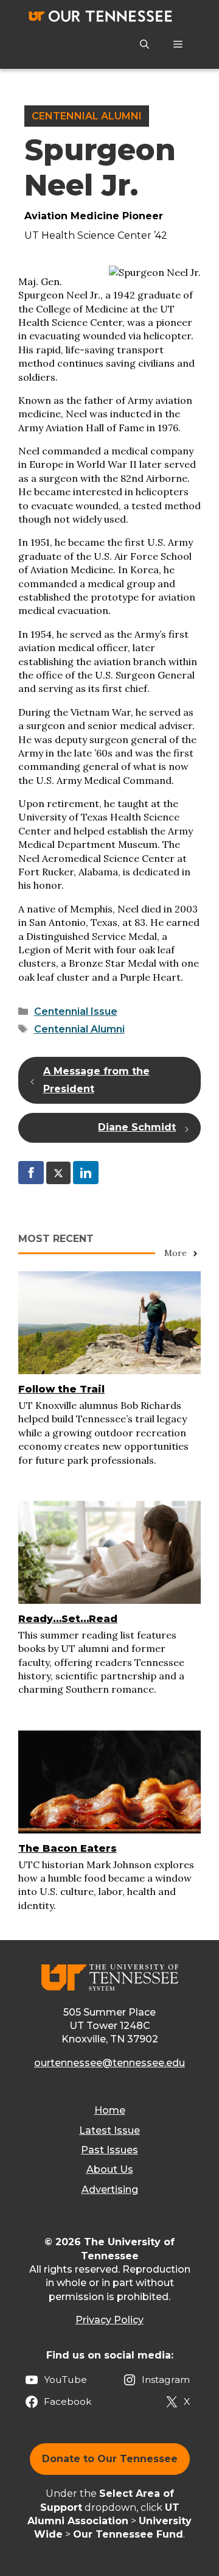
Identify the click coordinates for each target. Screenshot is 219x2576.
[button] (144, 44)
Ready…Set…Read (68, 1619)
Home (110, 2110)
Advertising (110, 2190)
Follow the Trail (61, 1389)
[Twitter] (58, 1173)
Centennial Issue (76, 1011)
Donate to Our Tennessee (110, 2459)
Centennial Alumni (87, 116)
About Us (110, 2169)
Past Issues (109, 2150)
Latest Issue (109, 2130)
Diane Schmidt (137, 1127)
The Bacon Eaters (68, 1848)
